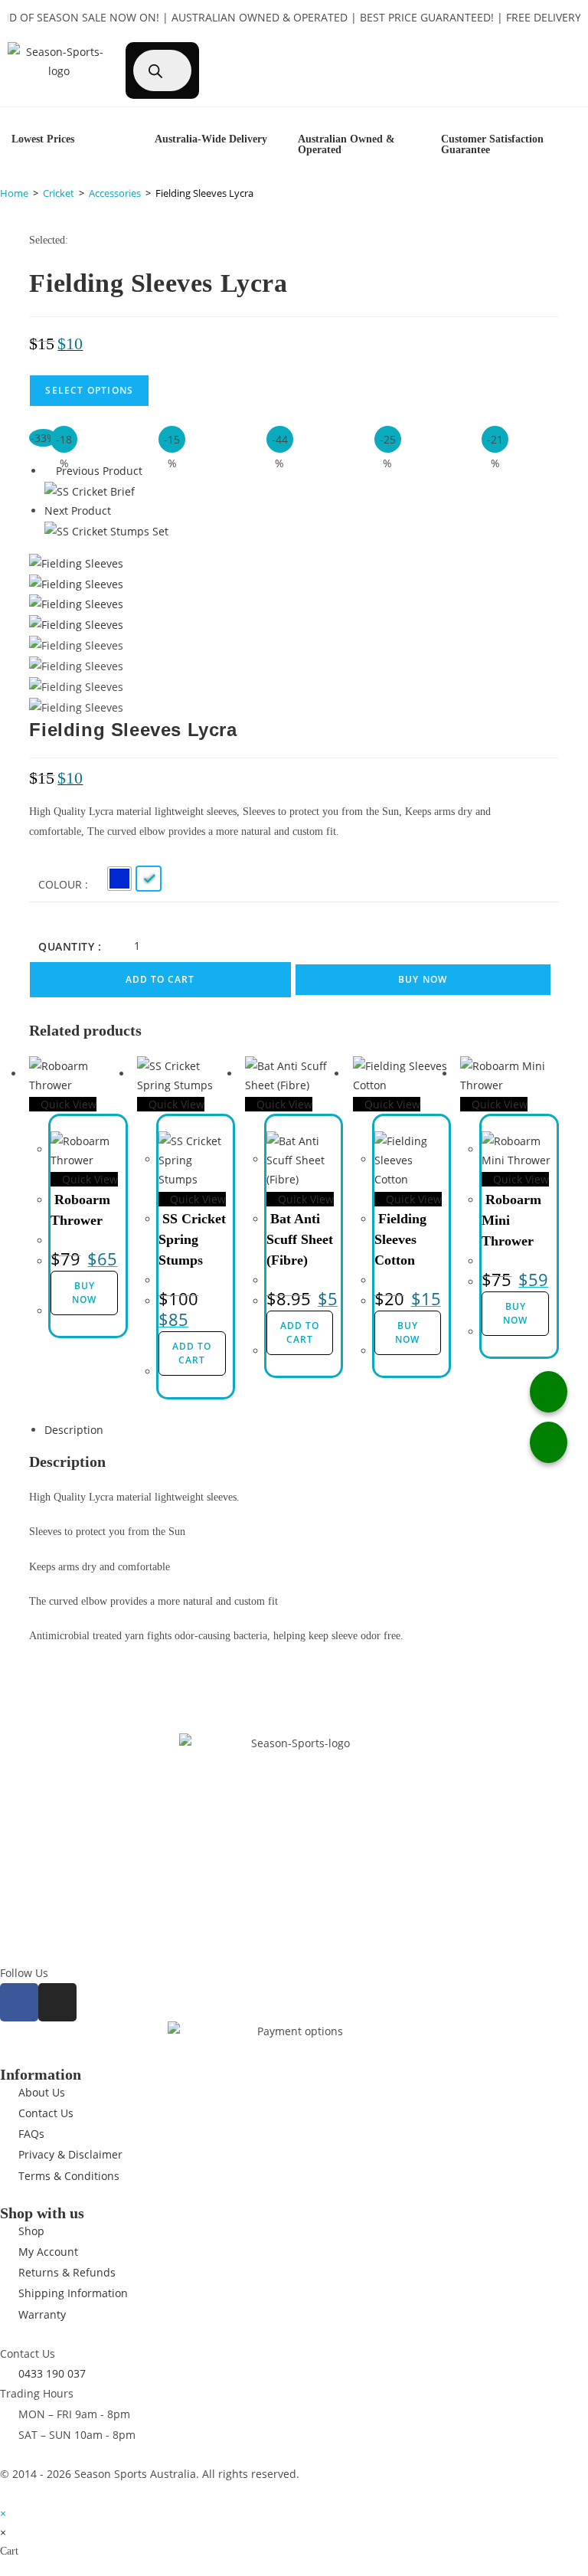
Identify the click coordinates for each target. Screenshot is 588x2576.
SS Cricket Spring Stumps (192, 1239)
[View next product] (118, 511)
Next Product (78, 511)
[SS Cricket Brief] (90, 490)
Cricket (59, 193)
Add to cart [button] (192, 1353)
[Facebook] (19, 2002)
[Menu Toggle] (529, 50)
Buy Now (423, 979)
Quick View (67, 1104)
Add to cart (160, 979)
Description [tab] (74, 1430)
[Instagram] (57, 2002)
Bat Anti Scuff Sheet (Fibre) (300, 1239)
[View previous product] (49, 471)
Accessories (115, 193)
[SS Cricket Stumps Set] (106, 530)
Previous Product (99, 471)
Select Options (89, 390)
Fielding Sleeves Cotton (400, 1239)
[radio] (119, 879)
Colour (60, 884)
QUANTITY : (70, 946)
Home (14, 193)
